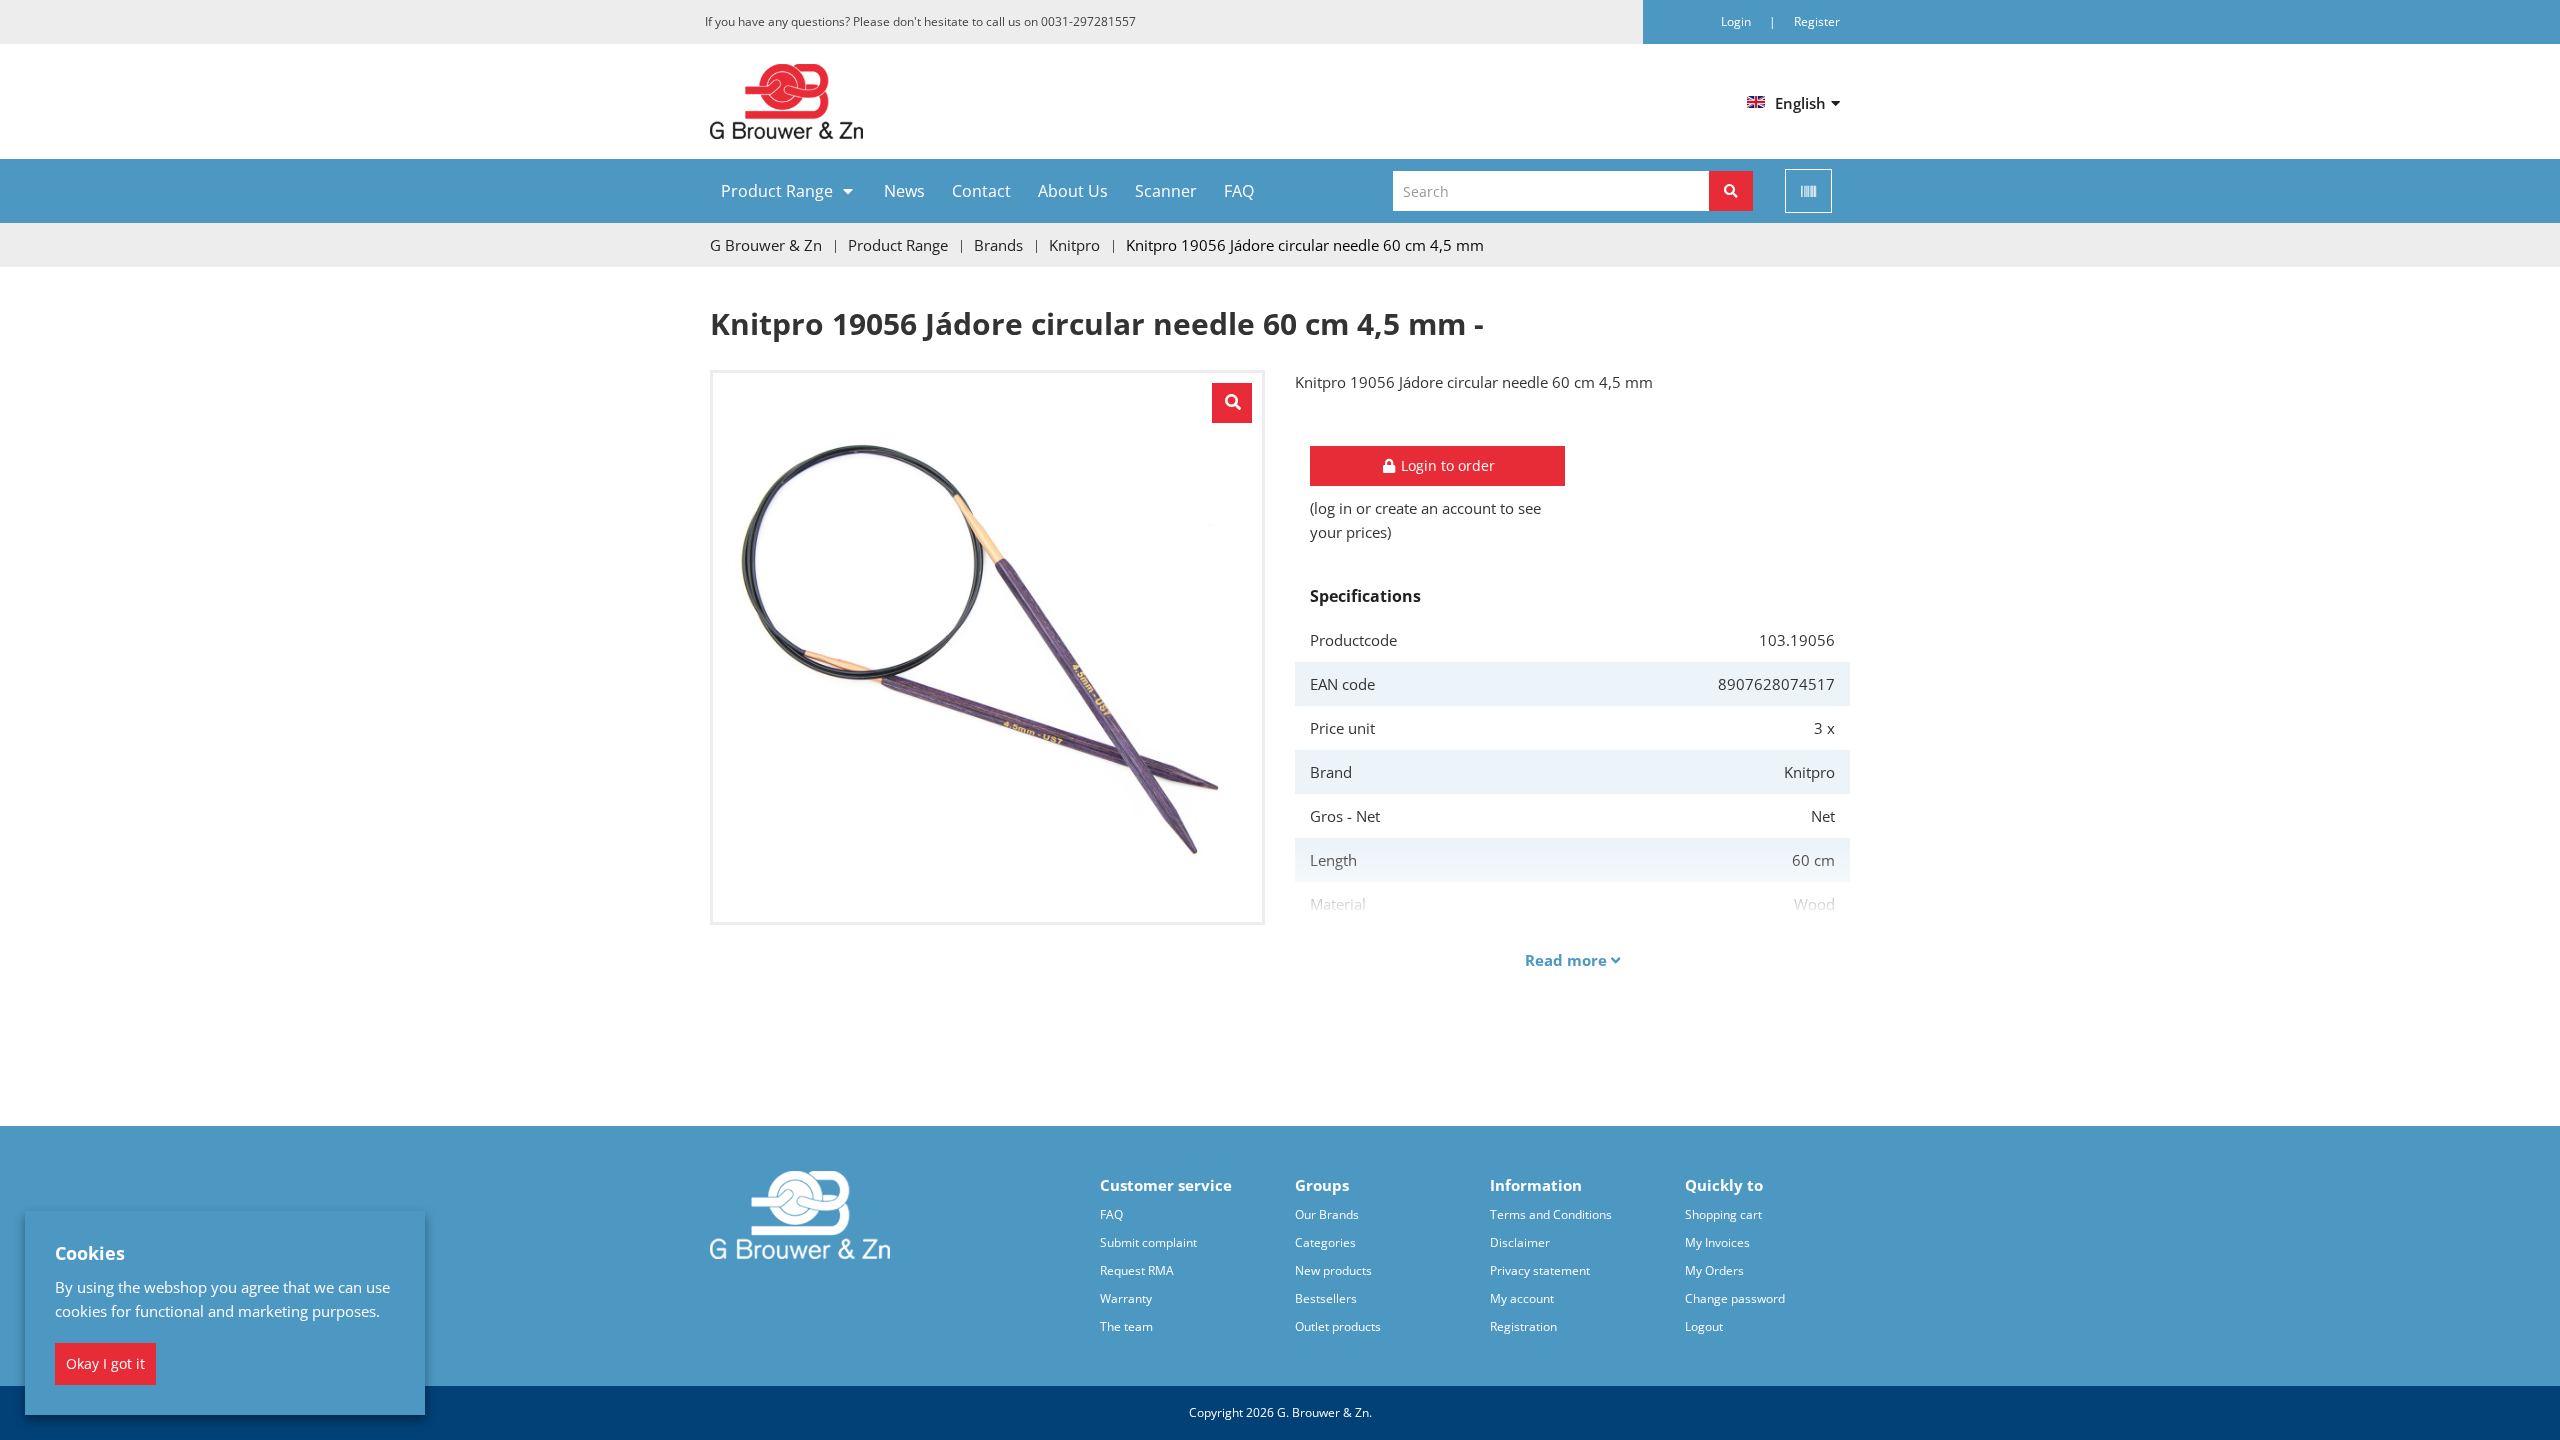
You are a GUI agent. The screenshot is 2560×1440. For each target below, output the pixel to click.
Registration (1523, 1326)
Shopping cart (1723, 1214)
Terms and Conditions (1551, 1214)
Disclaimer (1520, 1242)
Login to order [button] (1446, 465)
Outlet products (1338, 1326)
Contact (981, 191)
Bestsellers (1326, 1298)
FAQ (1239, 191)
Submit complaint (1148, 1242)
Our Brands (1327, 1214)
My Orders (1714, 1270)
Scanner (1166, 191)
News (904, 191)
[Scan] (1808, 191)
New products (1333, 1270)
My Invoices (1717, 1242)
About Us (1073, 191)
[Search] (1731, 191)
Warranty (1126, 1298)
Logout (1704, 1326)
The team (1126, 1326)
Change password (1735, 1298)
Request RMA (1137, 1270)
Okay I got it (105, 1363)
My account (1522, 1298)
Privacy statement (1540, 1270)
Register (1817, 21)
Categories (1325, 1242)
